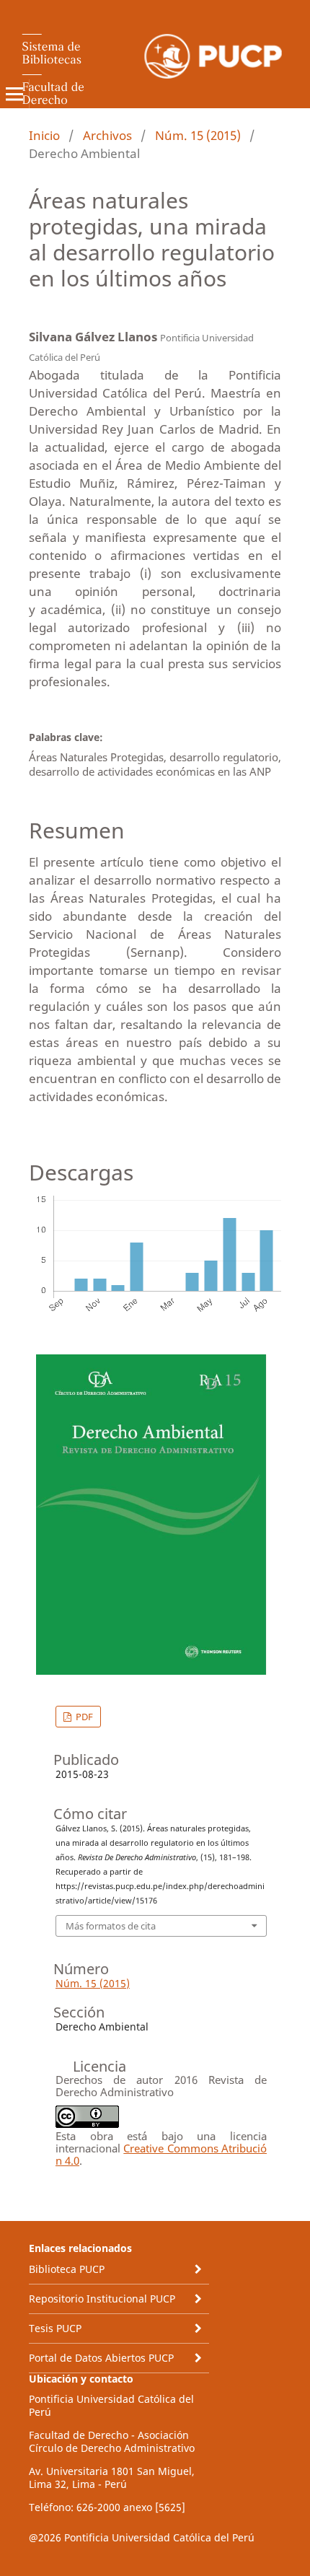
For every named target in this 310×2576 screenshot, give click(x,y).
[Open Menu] (14, 94)
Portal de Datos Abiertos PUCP (101, 2358)
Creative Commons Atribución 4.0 (161, 2154)
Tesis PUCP (55, 2328)
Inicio (44, 135)
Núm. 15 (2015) (198, 135)
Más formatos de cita (111, 1926)
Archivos (107, 135)
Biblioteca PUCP (67, 2269)
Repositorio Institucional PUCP (102, 2299)
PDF (83, 1717)
